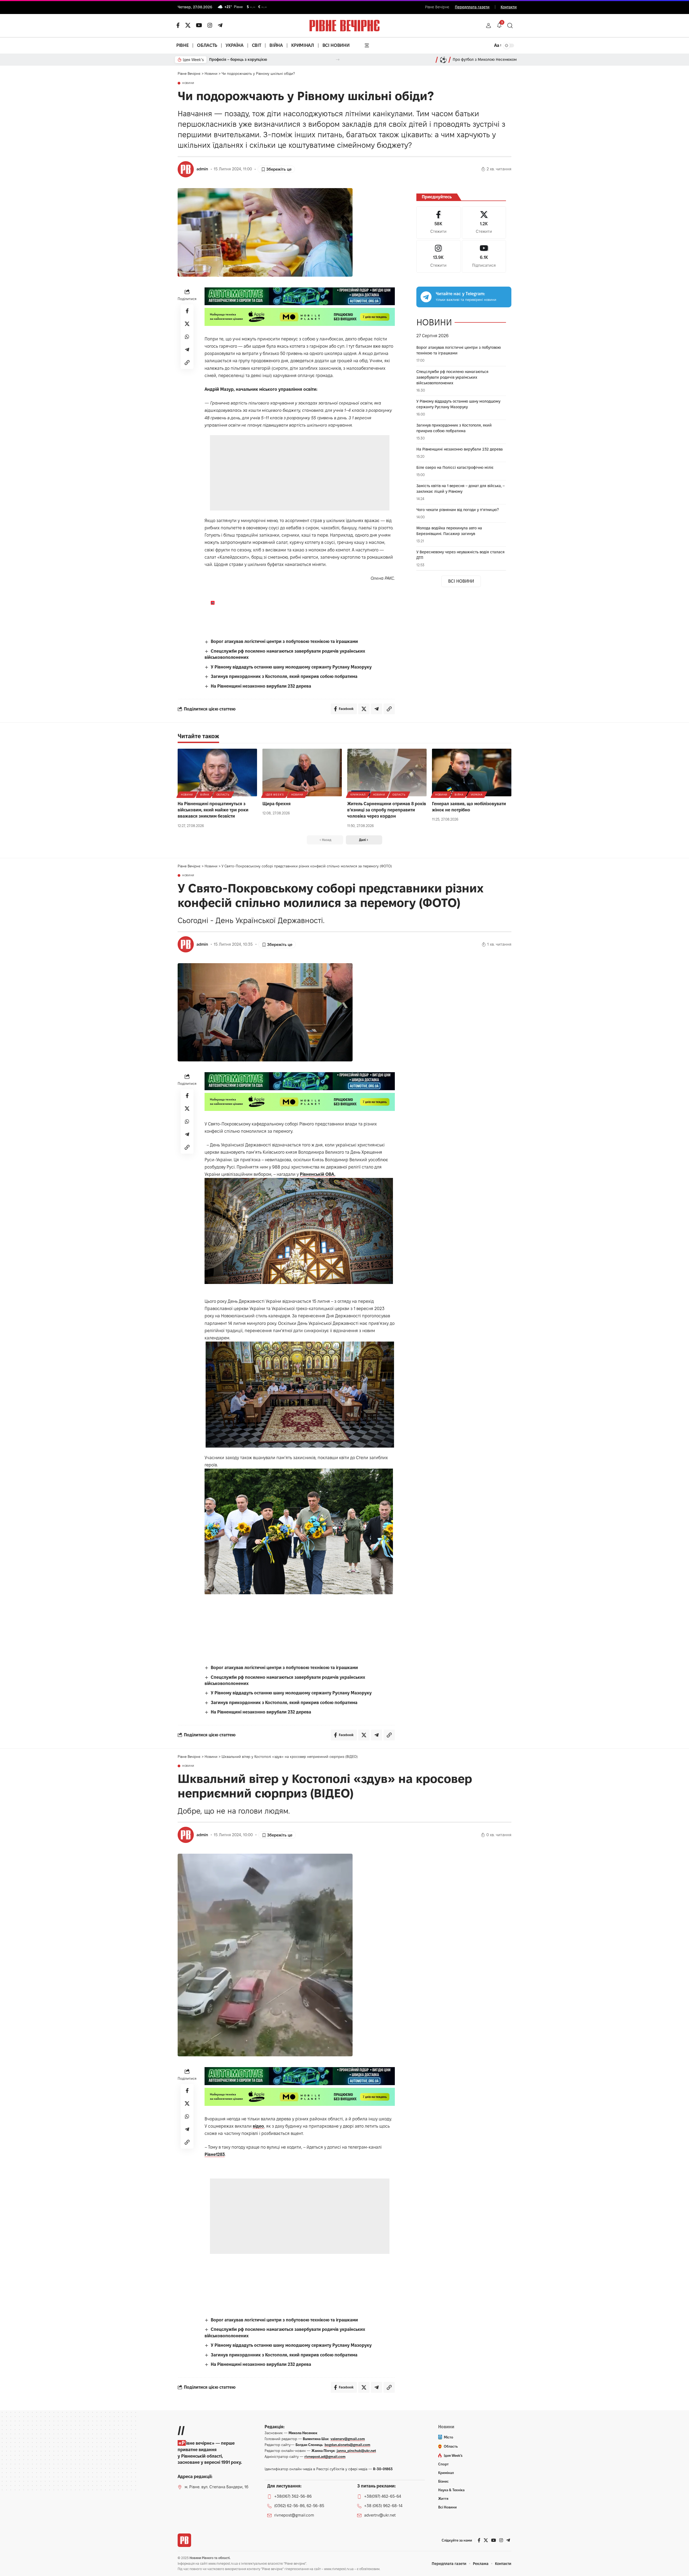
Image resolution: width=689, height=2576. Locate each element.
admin (202, 169)
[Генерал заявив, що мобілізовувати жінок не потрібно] (472, 773)
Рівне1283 (215, 2154)
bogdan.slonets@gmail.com (347, 2445)
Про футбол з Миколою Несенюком (485, 59)
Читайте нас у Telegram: (460, 294)
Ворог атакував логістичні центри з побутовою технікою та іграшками (284, 641)
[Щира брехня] (302, 773)
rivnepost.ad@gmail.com (325, 2457)
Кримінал (358, 795)
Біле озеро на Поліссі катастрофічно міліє (455, 467)
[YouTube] (199, 25)
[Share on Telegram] (187, 349)
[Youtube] (484, 256)
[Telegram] (220, 25)
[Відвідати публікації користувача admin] (186, 169)
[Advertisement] (300, 473)
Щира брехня (277, 804)
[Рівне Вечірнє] (184, 2540)
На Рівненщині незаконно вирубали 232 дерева (261, 686)
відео (258, 2126)
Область (223, 795)
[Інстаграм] (210, 25)
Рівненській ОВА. (318, 1174)
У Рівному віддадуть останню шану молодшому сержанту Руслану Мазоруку (291, 667)
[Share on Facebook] (187, 311)
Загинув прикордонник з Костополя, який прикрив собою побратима (284, 676)
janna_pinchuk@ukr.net (356, 2451)
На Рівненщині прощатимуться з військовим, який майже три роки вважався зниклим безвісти (213, 810)
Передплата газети (472, 7)
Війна (205, 795)
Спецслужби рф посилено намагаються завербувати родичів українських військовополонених (452, 377)
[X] (188, 25)
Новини (188, 83)
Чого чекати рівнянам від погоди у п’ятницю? (458, 510)
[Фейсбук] (178, 25)
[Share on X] (187, 323)
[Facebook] (438, 223)
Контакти (509, 7)
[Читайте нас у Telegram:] (426, 297)
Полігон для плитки (227, 59)
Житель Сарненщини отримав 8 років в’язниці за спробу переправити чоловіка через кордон (387, 810)
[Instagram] (438, 256)
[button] (488, 26)
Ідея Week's (275, 795)
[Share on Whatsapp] (187, 336)
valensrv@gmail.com (348, 2439)
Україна (477, 795)
